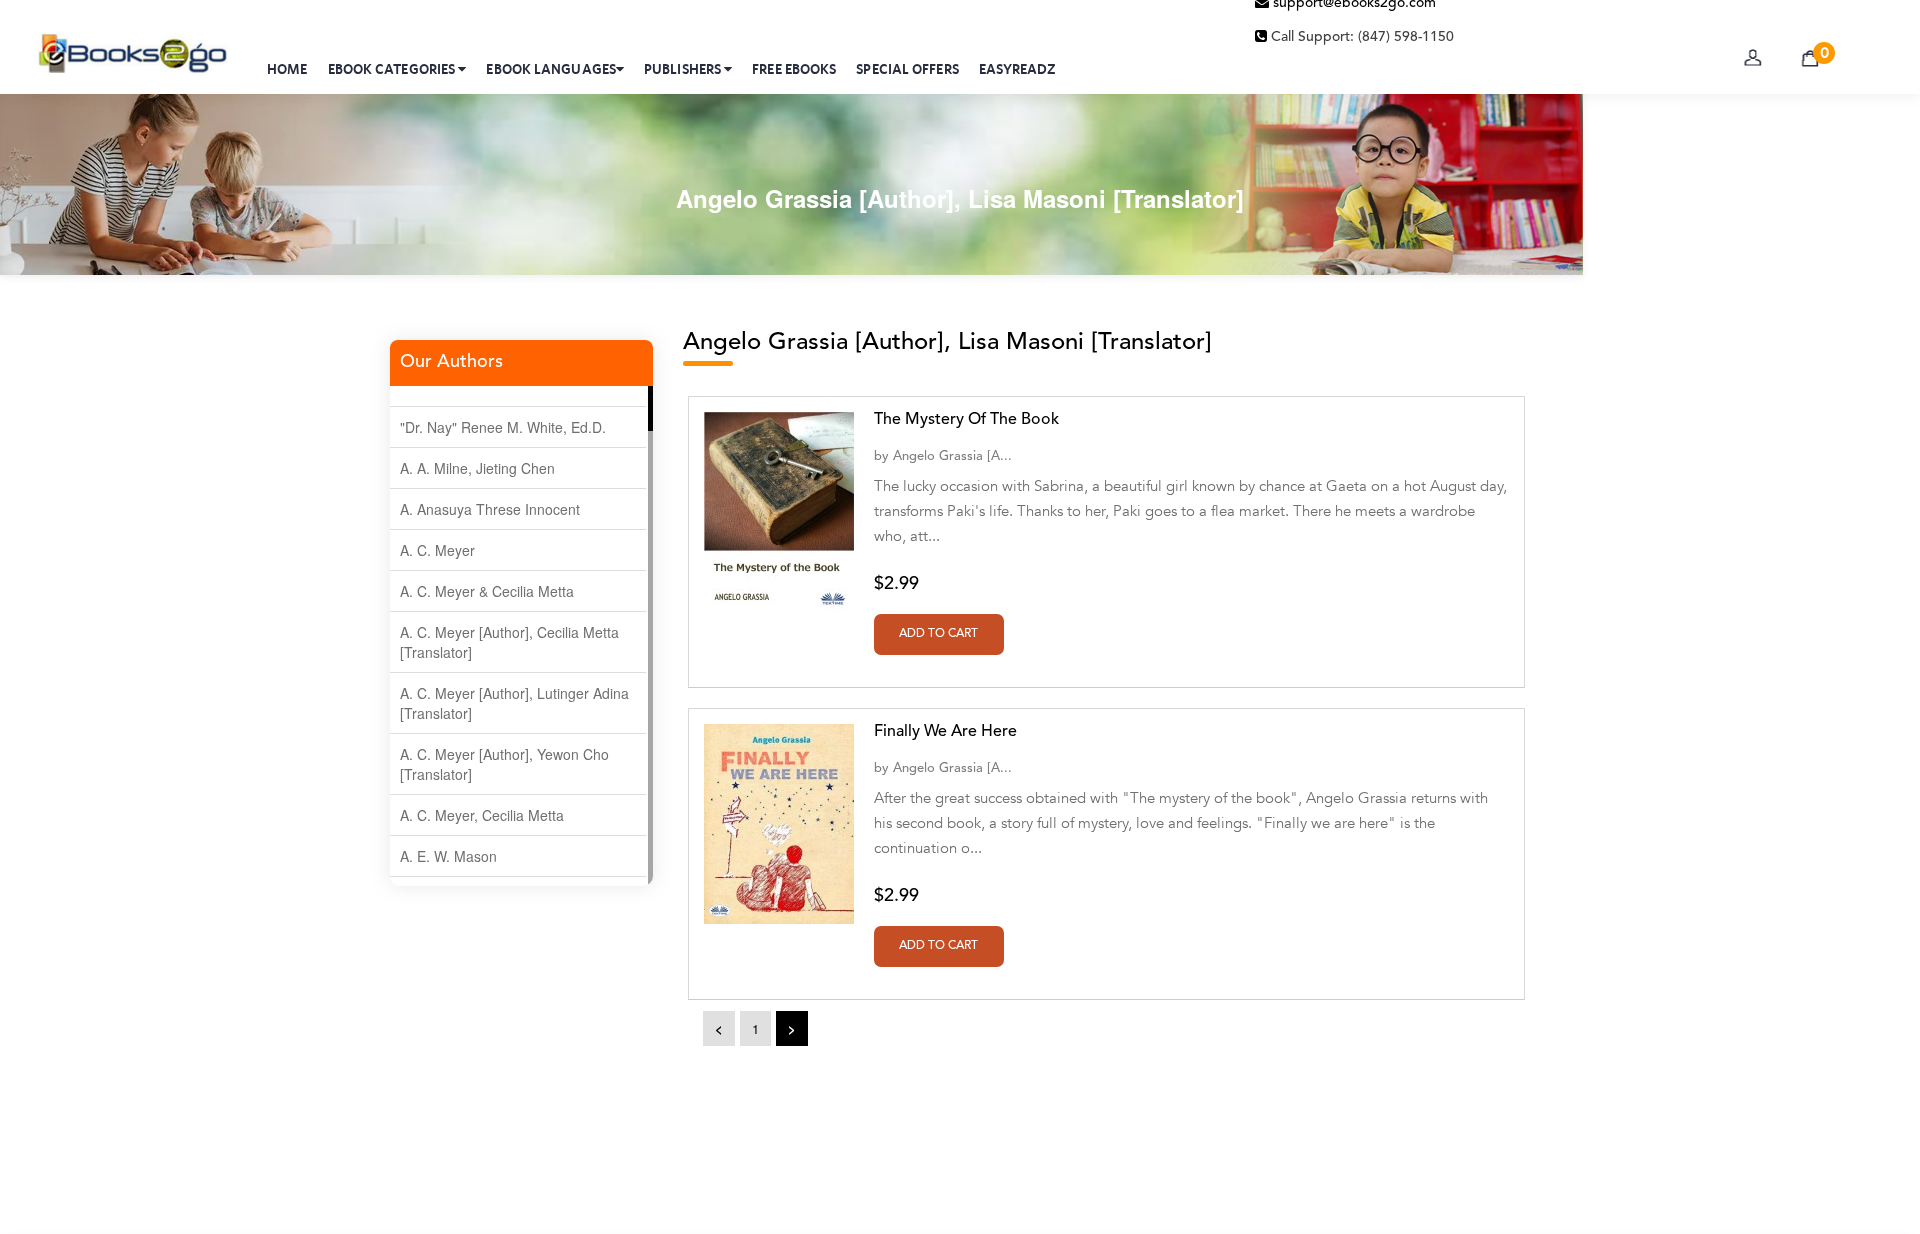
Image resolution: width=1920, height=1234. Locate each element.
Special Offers (907, 69)
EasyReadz (1017, 69)
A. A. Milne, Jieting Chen (477, 468)
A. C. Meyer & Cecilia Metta (487, 591)
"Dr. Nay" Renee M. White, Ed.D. (503, 427)
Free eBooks (794, 69)
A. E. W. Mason (448, 856)
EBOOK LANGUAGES (551, 69)
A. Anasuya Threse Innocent (490, 509)
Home (287, 69)
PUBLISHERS (684, 69)
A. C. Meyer (437, 550)
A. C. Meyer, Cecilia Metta (482, 815)
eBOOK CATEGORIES (393, 69)
